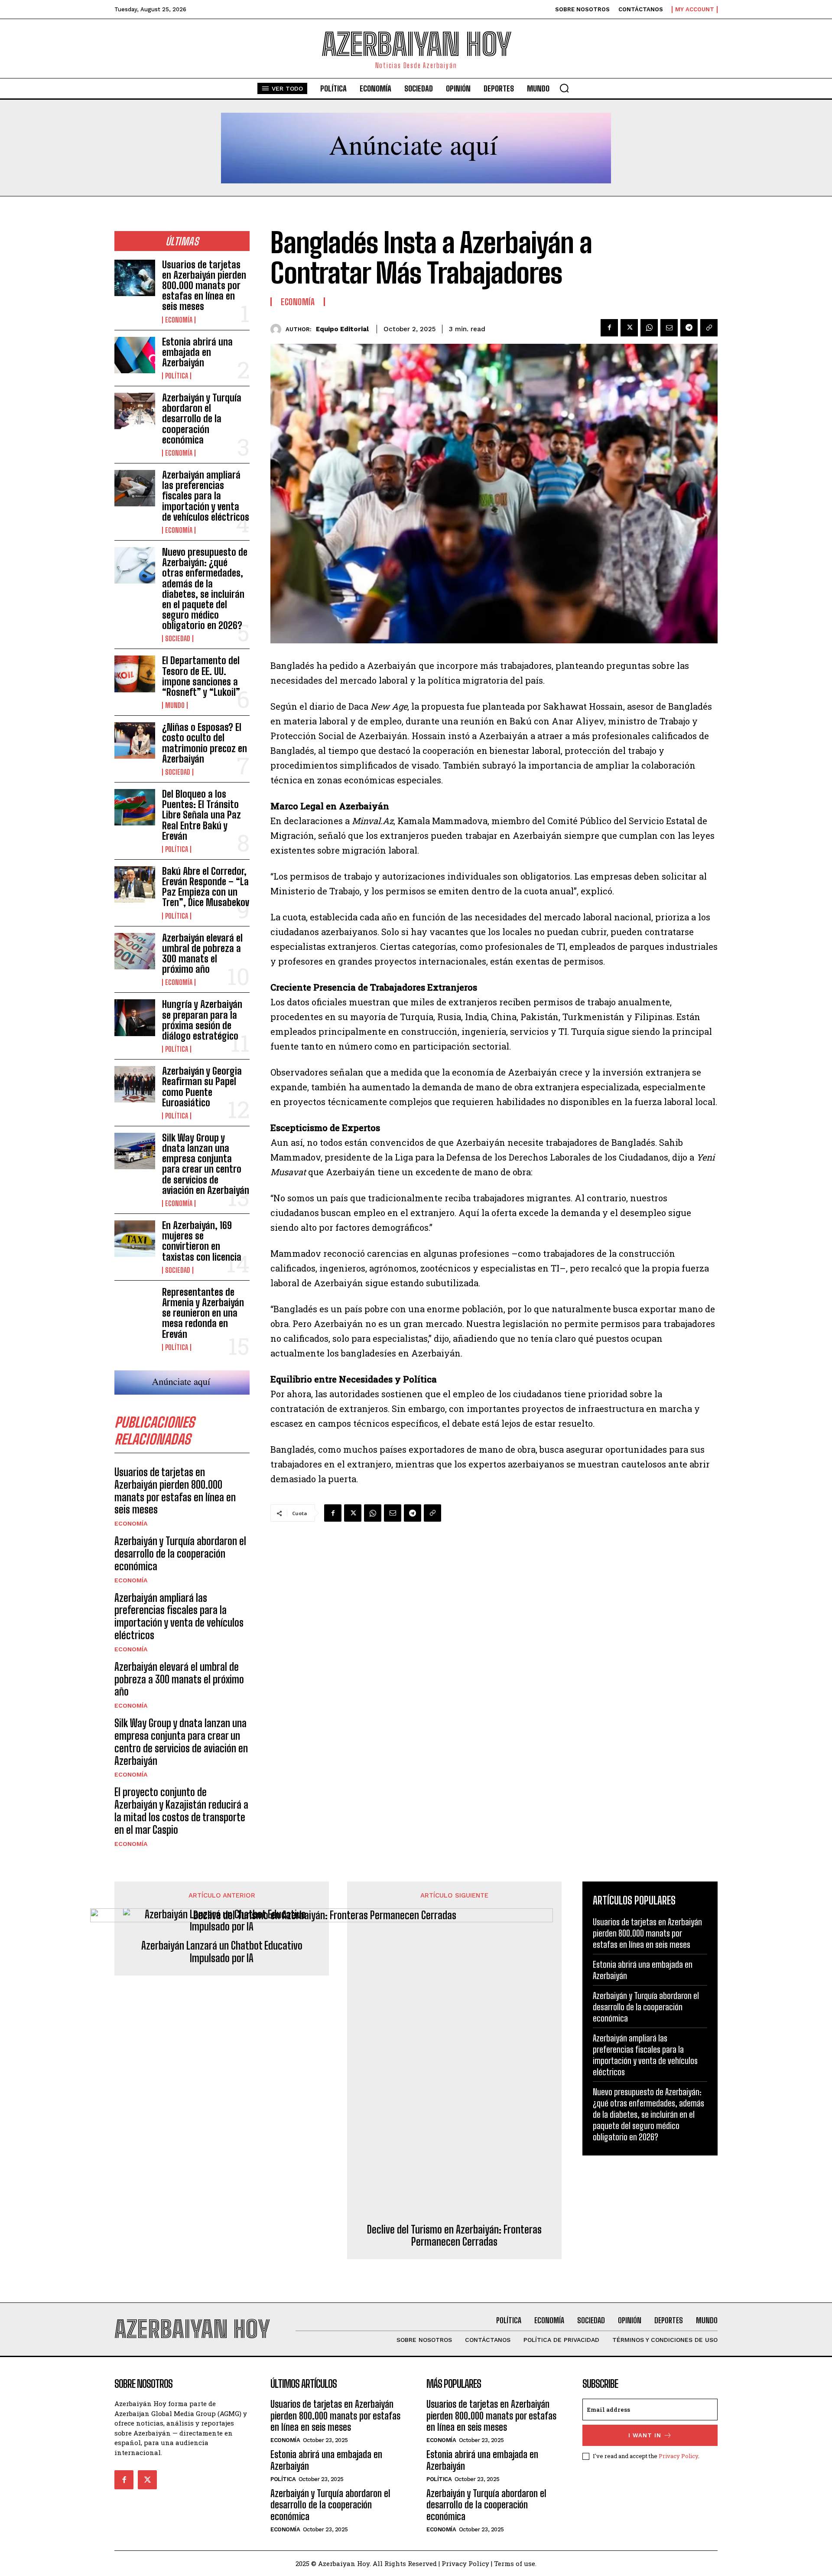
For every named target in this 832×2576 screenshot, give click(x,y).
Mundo (175, 705)
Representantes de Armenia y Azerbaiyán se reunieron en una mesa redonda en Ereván (203, 1313)
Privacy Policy (678, 2456)
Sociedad (178, 639)
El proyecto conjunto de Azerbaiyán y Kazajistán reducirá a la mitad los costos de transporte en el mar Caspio (181, 1811)
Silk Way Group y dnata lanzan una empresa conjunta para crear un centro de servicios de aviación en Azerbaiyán (206, 1164)
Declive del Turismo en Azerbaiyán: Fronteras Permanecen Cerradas (454, 2236)
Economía (179, 320)
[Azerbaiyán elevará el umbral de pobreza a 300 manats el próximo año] (135, 951)
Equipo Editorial (342, 329)
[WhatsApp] (649, 328)
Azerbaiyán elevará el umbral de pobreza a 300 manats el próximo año (202, 954)
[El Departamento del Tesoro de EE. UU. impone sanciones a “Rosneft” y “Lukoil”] (135, 674)
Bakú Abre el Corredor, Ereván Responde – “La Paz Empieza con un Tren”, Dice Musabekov (206, 887)
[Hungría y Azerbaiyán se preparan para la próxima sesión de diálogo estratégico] (135, 1017)
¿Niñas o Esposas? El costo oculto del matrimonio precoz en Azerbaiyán (205, 743)
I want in (645, 2435)
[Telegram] (689, 328)
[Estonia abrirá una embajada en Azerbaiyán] (135, 355)
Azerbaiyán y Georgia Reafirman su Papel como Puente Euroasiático (202, 1087)
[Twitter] (629, 328)
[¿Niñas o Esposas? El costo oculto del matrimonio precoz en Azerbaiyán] (135, 740)
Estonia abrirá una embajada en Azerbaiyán (197, 352)
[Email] (669, 328)
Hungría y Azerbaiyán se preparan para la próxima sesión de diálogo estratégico (202, 1020)
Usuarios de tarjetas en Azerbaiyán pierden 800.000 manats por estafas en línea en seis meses (204, 286)
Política (177, 376)
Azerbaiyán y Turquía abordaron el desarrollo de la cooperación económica (202, 419)
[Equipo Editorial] (278, 329)
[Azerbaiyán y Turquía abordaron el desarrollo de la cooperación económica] (135, 411)
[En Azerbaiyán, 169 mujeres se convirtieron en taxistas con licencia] (135, 1239)
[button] (564, 88)
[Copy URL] (709, 328)
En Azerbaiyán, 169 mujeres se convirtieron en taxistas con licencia (202, 1241)
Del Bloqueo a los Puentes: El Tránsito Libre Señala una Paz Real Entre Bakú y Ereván (201, 815)
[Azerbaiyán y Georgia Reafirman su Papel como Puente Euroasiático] (135, 1084)
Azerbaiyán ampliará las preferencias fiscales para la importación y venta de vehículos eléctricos (206, 496)
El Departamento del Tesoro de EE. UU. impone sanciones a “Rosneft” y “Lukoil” (201, 676)
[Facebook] (609, 328)
